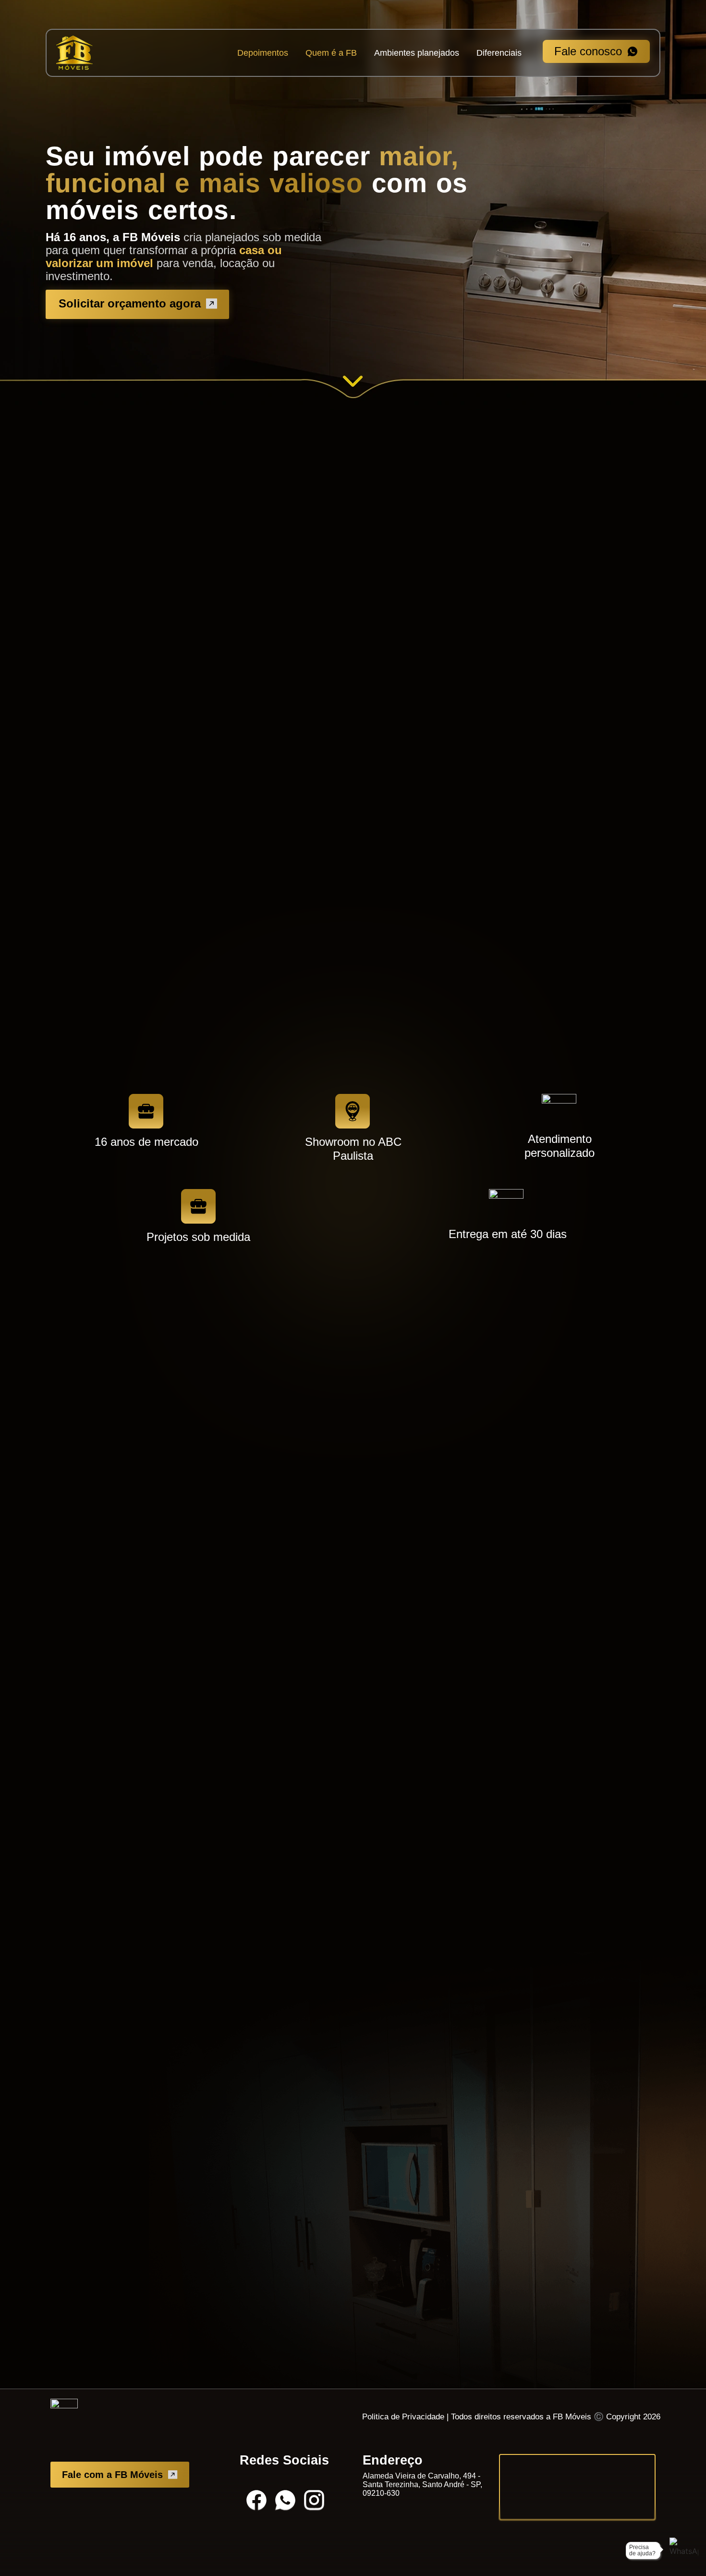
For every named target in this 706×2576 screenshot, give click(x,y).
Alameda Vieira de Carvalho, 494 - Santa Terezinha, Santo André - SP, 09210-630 (422, 2484)
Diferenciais (499, 53)
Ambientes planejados (417, 53)
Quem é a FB (331, 53)
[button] (257, 631)
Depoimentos (263, 53)
